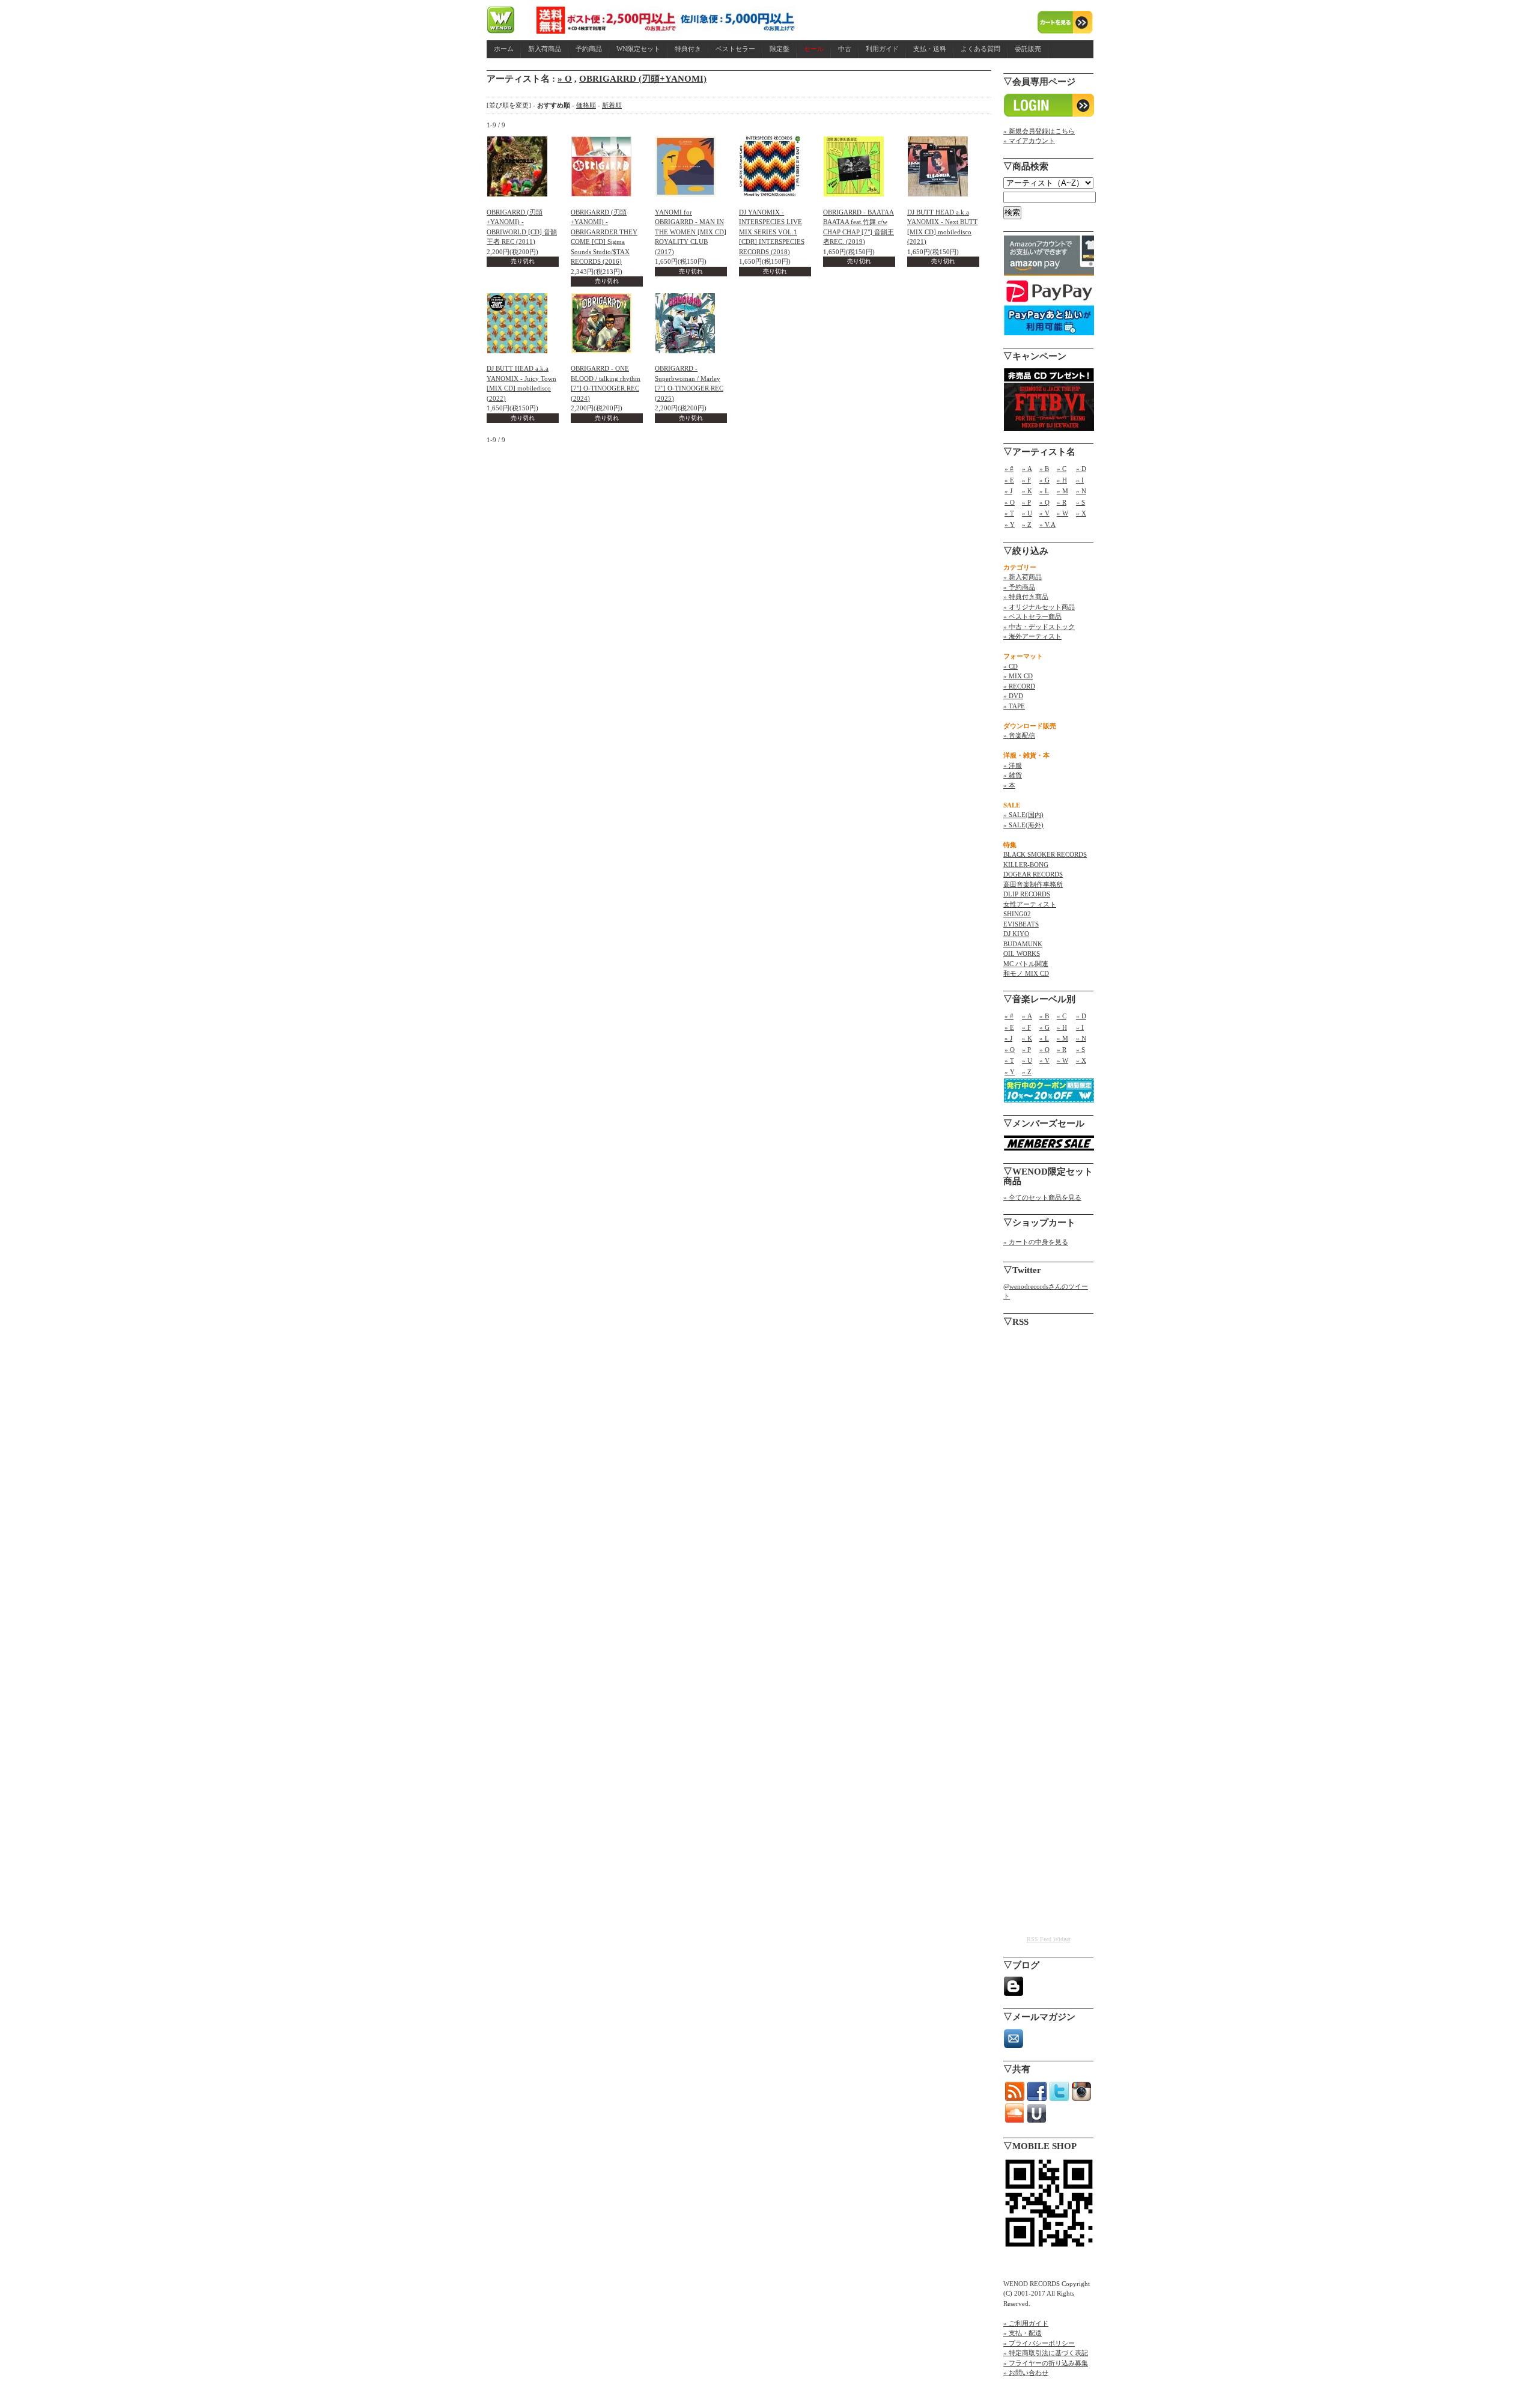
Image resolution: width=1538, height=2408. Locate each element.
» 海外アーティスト (1032, 636)
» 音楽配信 (1019, 735)
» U (1027, 513)
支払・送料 (930, 49)
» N (1081, 491)
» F (1026, 480)
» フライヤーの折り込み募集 (1046, 2363)
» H (1062, 480)
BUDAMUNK (1023, 944)
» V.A (1047, 524)
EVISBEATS (1021, 924)
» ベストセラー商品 (1032, 616)
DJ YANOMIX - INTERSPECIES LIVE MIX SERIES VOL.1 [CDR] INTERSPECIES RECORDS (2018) (772, 232)
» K (1027, 491)
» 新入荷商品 (1023, 577)
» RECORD (1019, 686)
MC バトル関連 (1026, 964)
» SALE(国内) (1023, 815)
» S (1081, 502)
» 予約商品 (1019, 587)
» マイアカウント (1029, 141)
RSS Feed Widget (1049, 1939)
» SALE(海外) (1023, 825)
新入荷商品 (545, 49)
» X (1081, 513)
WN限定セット (638, 49)
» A (1027, 469)
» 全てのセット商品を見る (1042, 1197)
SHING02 (1017, 914)
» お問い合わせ (1026, 2373)
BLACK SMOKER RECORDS (1045, 854)
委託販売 (1028, 49)
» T (1009, 513)
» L (1044, 491)
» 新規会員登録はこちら (1039, 131)
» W (1062, 513)
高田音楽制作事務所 (1033, 884)
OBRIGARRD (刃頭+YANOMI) (643, 79)
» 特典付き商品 (1026, 597)
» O (565, 79)
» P (1026, 502)
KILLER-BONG (1026, 865)
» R (1062, 502)
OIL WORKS (1022, 953)
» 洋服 (1013, 765)
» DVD (1013, 696)
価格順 (586, 105)
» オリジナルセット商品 (1039, 607)
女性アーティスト (1030, 904)
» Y (1010, 524)
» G (1044, 480)
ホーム (504, 49)
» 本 (1009, 785)
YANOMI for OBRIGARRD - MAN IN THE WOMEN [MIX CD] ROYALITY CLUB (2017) (691, 232)
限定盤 (780, 49)
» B (1044, 469)
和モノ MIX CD (1026, 973)
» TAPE (1014, 706)
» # (1009, 469)
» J (1008, 491)
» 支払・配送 (1023, 2333)
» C (1062, 469)
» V (1044, 513)
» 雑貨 (1013, 775)
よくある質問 (980, 49)
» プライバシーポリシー (1039, 2343)
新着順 (612, 105)
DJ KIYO (1016, 934)
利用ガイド (882, 49)
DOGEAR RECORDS (1033, 874)
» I (1080, 480)
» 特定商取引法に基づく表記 (1046, 2353)
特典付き (688, 49)
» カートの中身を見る (1036, 1242)
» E (1009, 480)
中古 (845, 49)
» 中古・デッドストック (1039, 627)
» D (1081, 469)
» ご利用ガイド (1026, 2323)
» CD (1011, 666)
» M (1062, 491)
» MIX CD (1018, 676)
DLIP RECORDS (1027, 894)
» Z (1027, 524)
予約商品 (589, 49)
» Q (1044, 502)
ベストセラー (735, 49)
